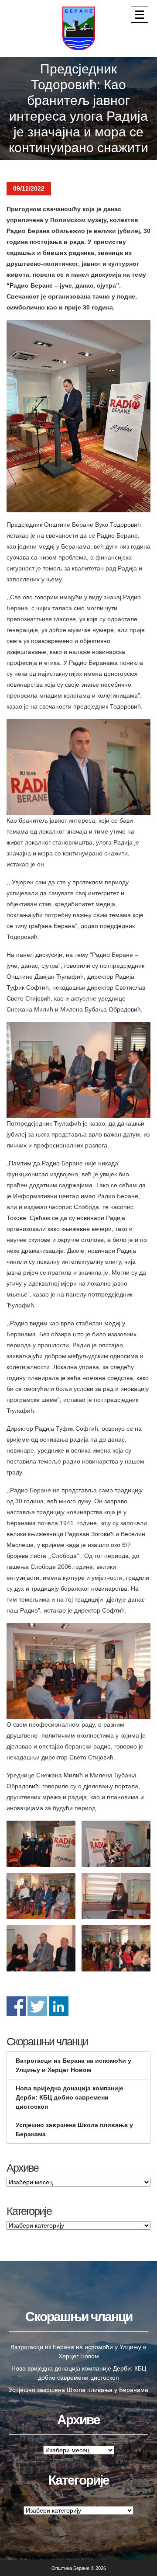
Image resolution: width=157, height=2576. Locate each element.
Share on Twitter (37, 2006)
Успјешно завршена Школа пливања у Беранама (74, 2129)
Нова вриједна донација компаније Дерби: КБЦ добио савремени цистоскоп (70, 2097)
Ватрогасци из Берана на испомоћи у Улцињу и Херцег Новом (73, 2065)
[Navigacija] (140, 15)
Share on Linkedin (59, 2006)
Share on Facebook (16, 2006)
